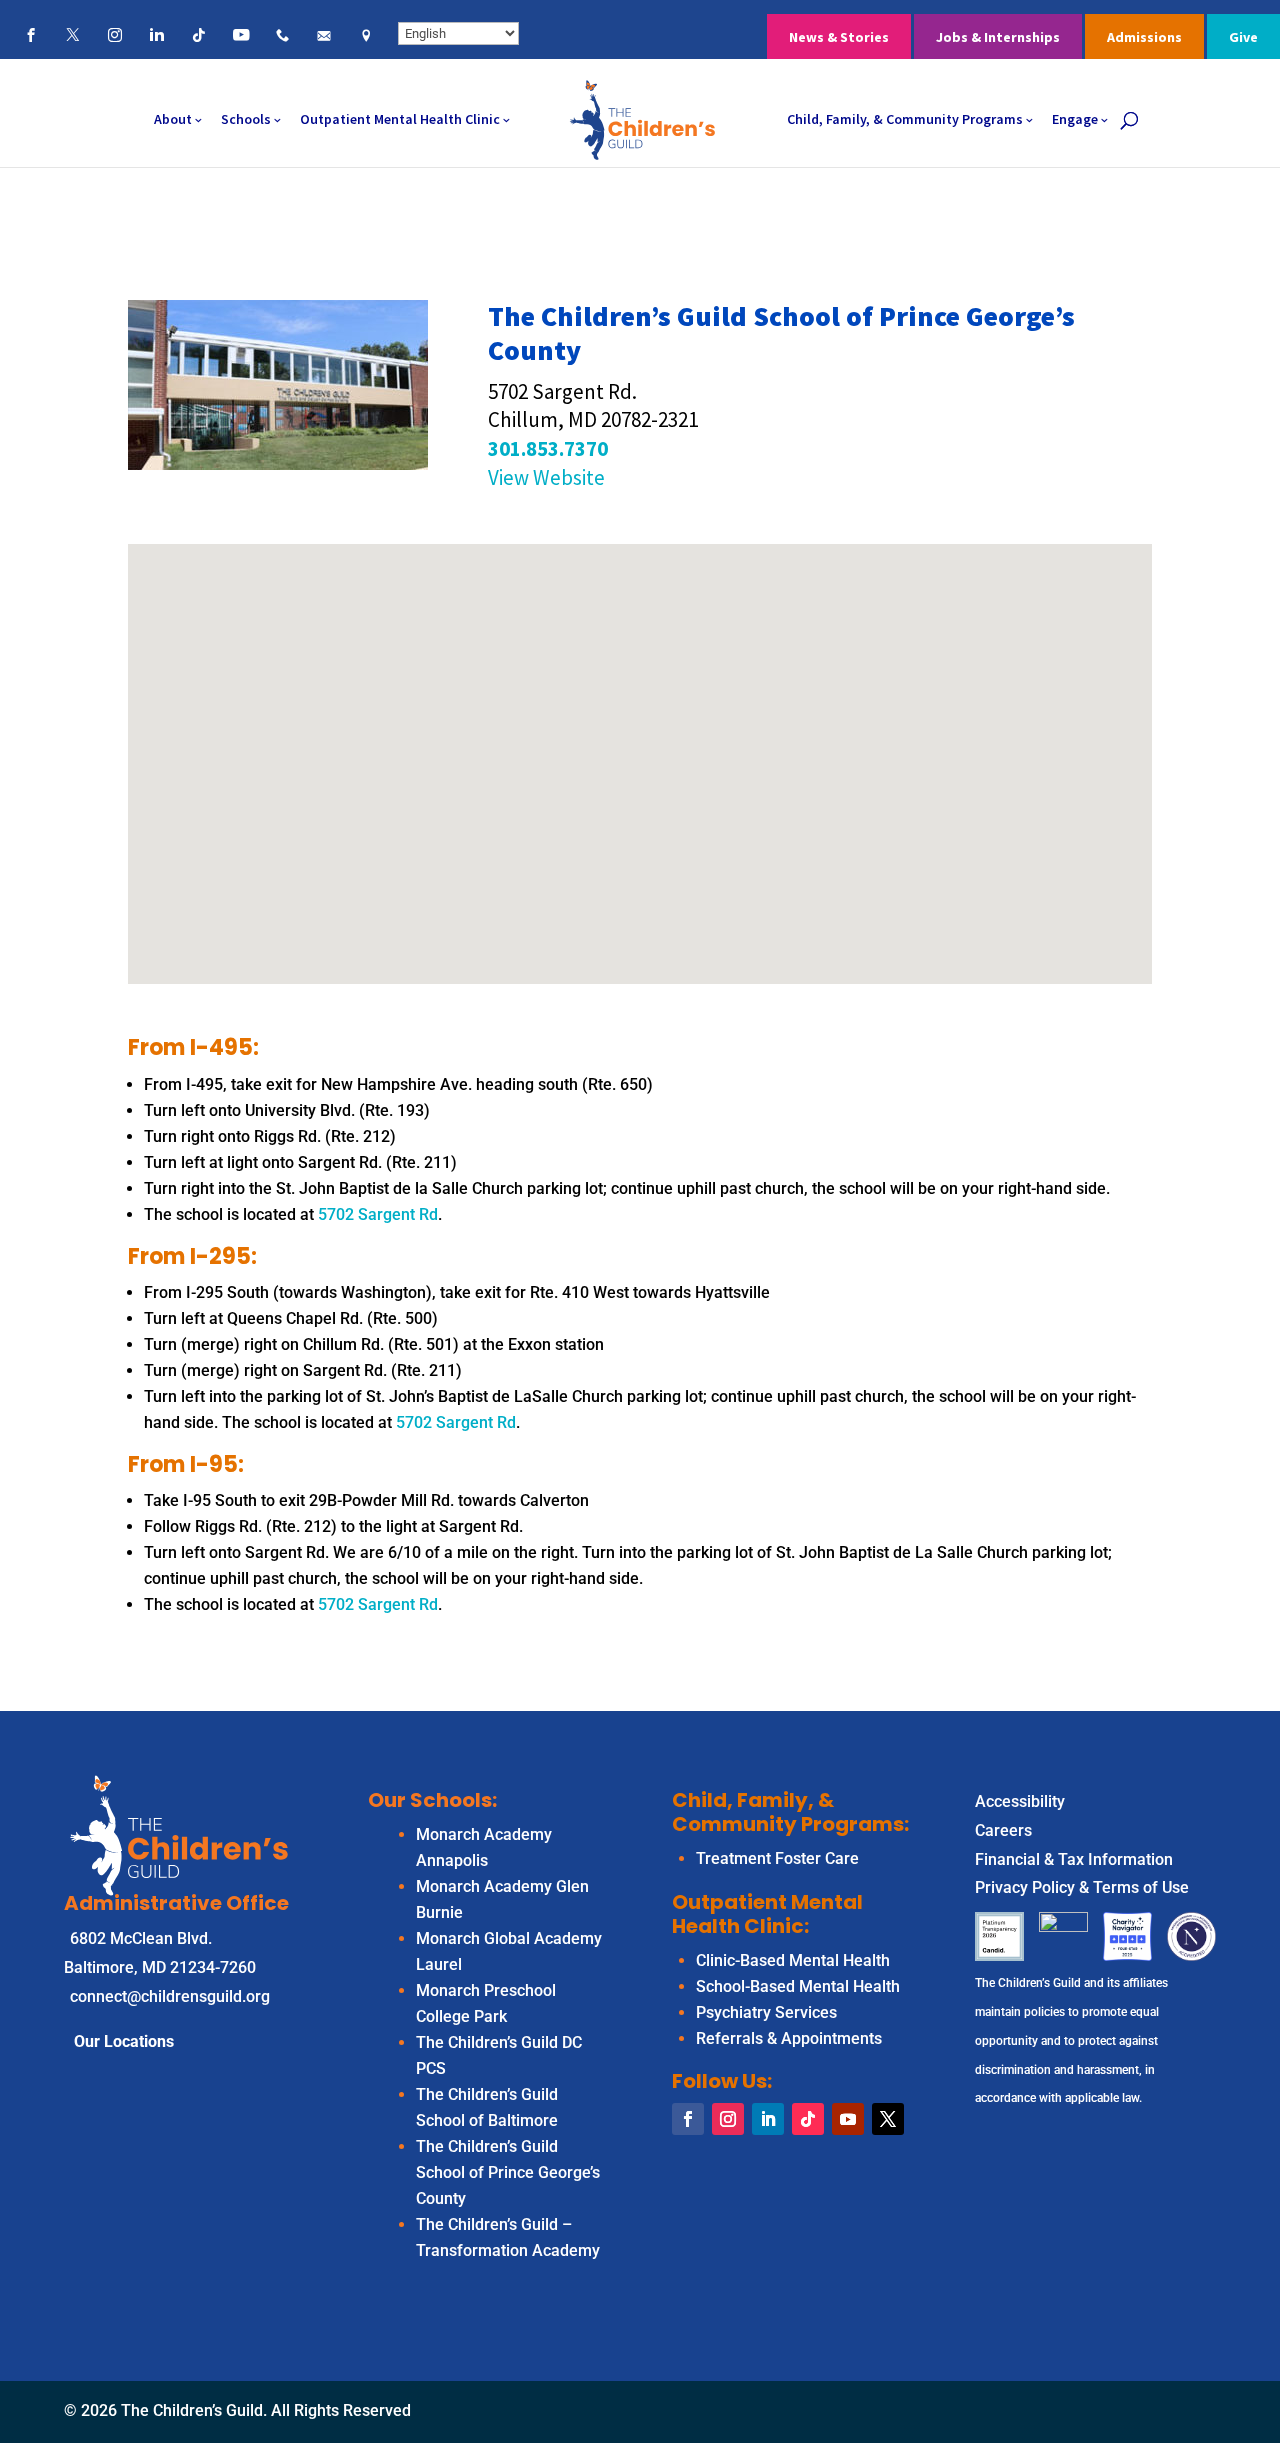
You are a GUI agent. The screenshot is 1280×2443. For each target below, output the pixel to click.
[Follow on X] (888, 2119)
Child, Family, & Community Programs (905, 119)
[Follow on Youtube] (848, 2119)
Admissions (1144, 37)
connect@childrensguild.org (170, 1996)
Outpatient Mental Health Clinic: (767, 1914)
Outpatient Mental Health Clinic (400, 119)
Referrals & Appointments (789, 2038)
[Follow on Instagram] (728, 2119)
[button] (647, 742)
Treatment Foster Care (777, 1858)
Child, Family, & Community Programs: (790, 1812)
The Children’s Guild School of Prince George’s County (508, 2172)
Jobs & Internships (998, 37)
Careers (1003, 1830)
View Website (546, 477)
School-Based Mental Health (798, 1986)
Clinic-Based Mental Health (793, 1960)
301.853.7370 (548, 448)
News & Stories (839, 37)
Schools (246, 119)
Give (1243, 37)
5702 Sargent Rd (378, 1214)
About (173, 119)
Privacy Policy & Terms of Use (1082, 1887)
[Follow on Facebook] (688, 2119)
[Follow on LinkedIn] (768, 2119)
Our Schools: (432, 1800)
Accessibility (1020, 1801)
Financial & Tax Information (1074, 1859)
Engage (1075, 119)
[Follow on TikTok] (808, 2119)
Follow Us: (722, 2081)
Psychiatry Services (766, 2012)
